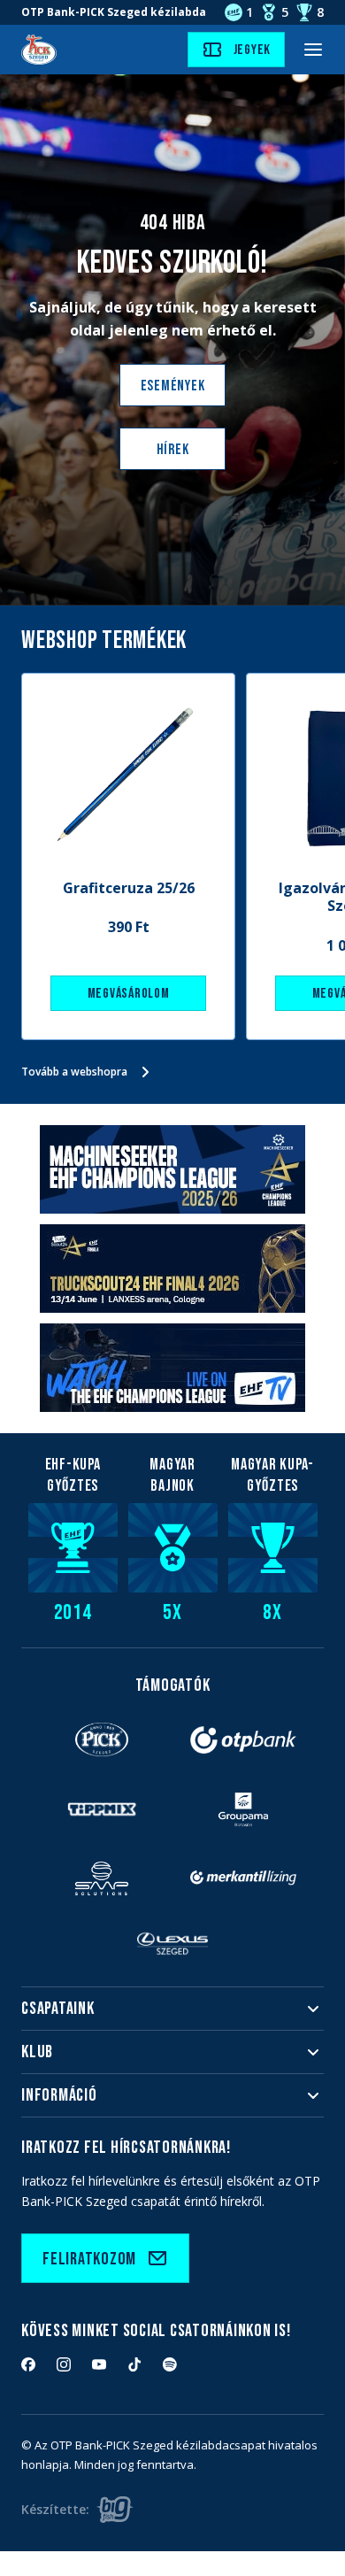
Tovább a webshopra (74, 1072)
